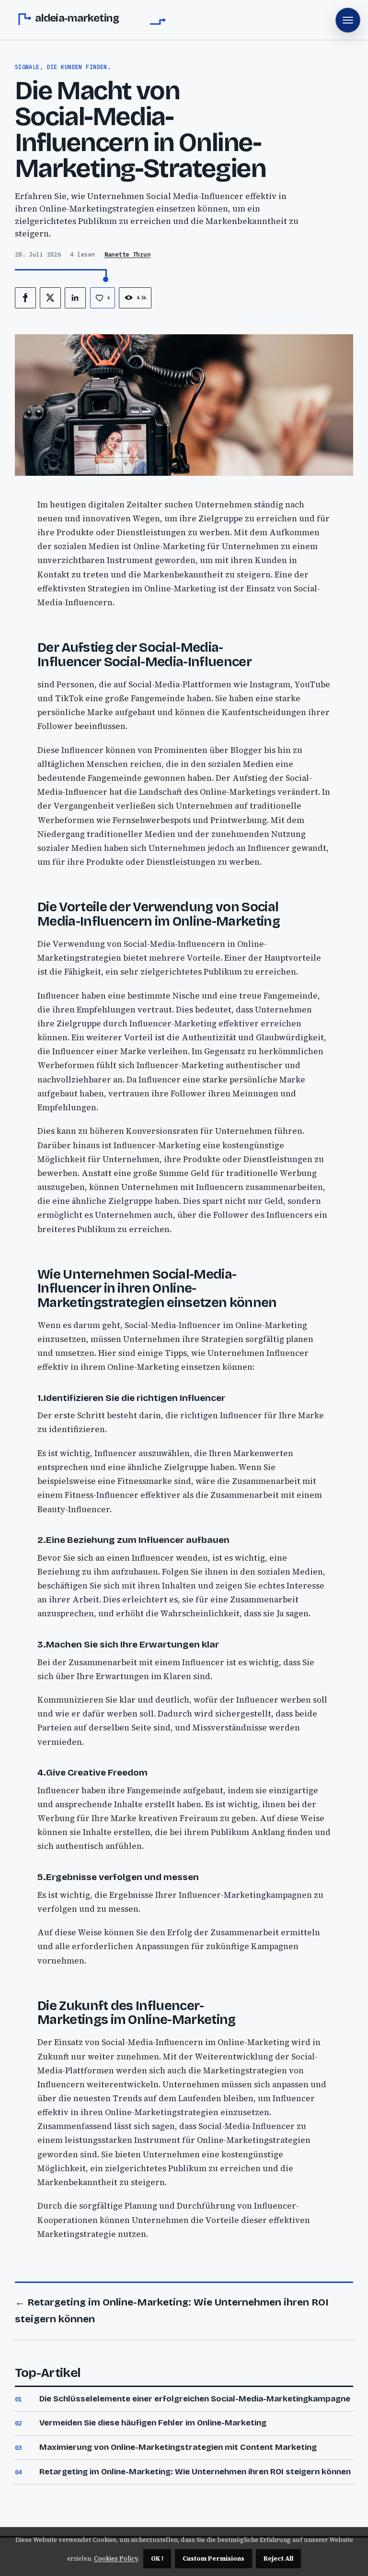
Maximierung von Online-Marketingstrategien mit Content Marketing (178, 2447)
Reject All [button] (278, 2558)
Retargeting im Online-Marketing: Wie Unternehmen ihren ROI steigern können (195, 2472)
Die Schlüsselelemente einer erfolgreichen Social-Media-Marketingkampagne (195, 2399)
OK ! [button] (157, 2558)
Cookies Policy (116, 2558)
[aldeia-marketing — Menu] (348, 20)
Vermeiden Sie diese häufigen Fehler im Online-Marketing (153, 2423)
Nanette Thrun (128, 254)
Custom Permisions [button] (213, 2558)
